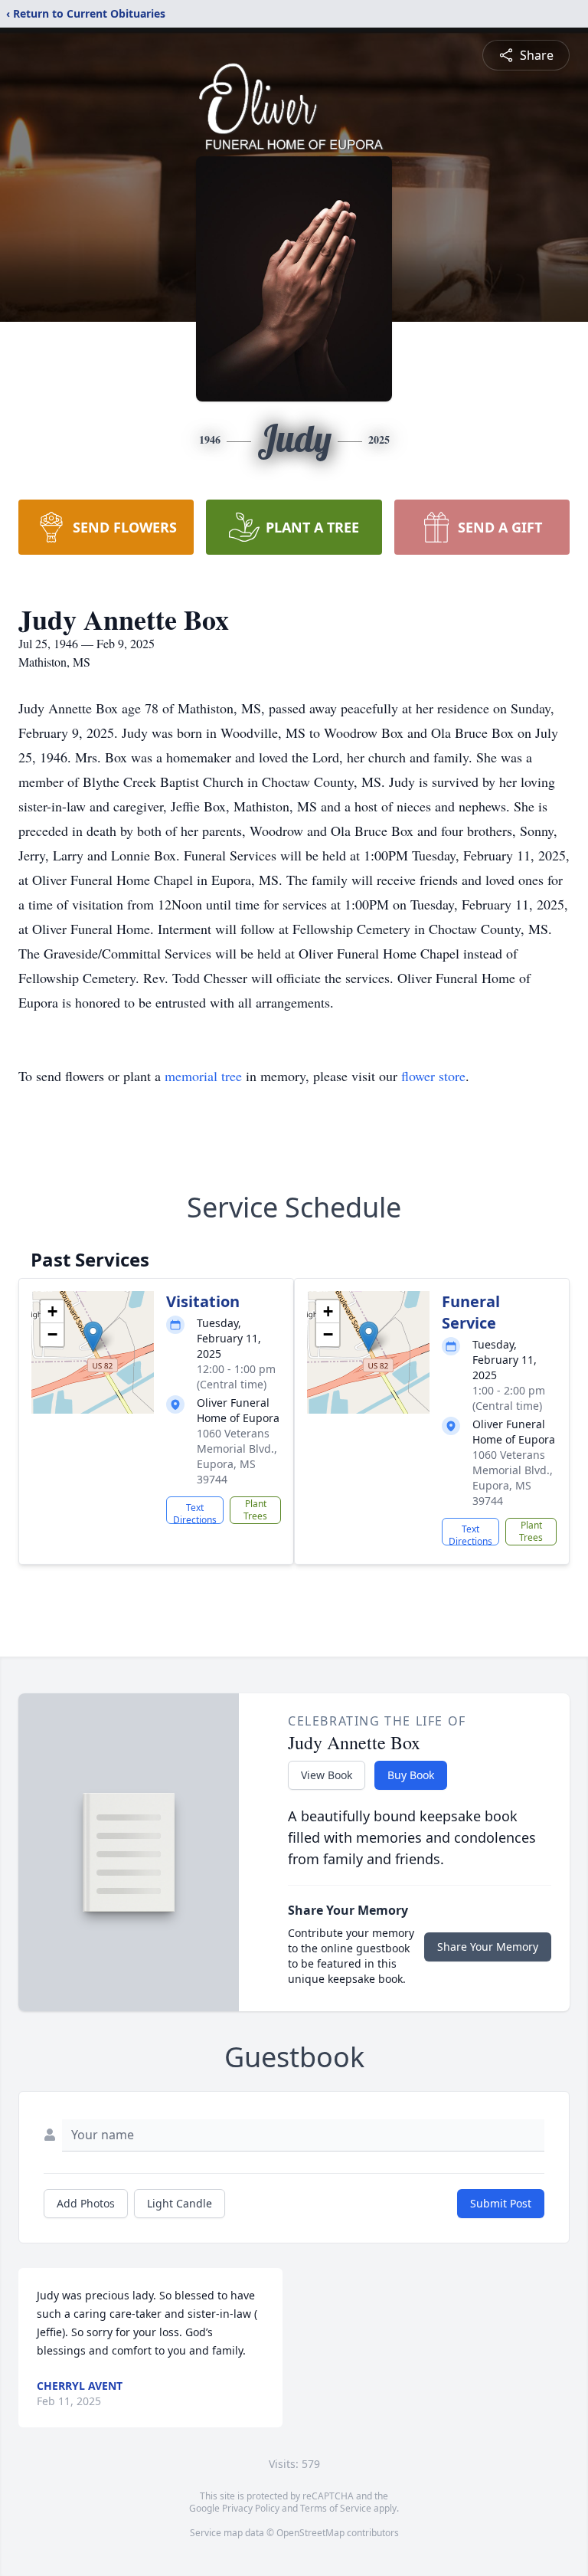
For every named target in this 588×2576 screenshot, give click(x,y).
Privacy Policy (251, 2508)
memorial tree (203, 1076)
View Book (327, 1775)
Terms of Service (336, 2508)
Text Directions (195, 1512)
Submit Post (501, 2203)
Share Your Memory (488, 1947)
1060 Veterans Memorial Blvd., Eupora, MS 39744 (237, 1456)
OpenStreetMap (310, 2533)
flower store (433, 1076)
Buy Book (411, 1775)
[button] (93, 1337)
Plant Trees (255, 1510)
